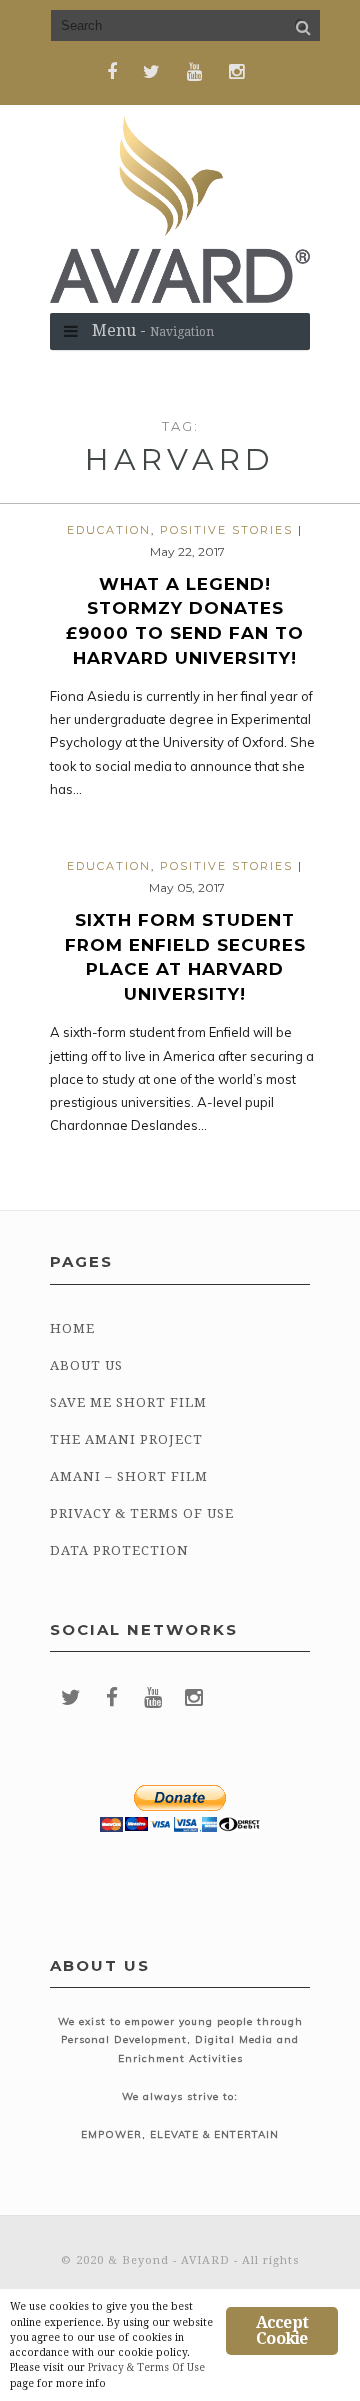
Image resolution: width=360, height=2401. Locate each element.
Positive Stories (226, 530)
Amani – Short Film (129, 1476)
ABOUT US (86, 1365)
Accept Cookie (282, 2330)
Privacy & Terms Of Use (142, 1513)
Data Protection (119, 1550)
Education (109, 530)
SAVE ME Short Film (128, 1402)
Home (72, 1328)
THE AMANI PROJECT (126, 1439)
